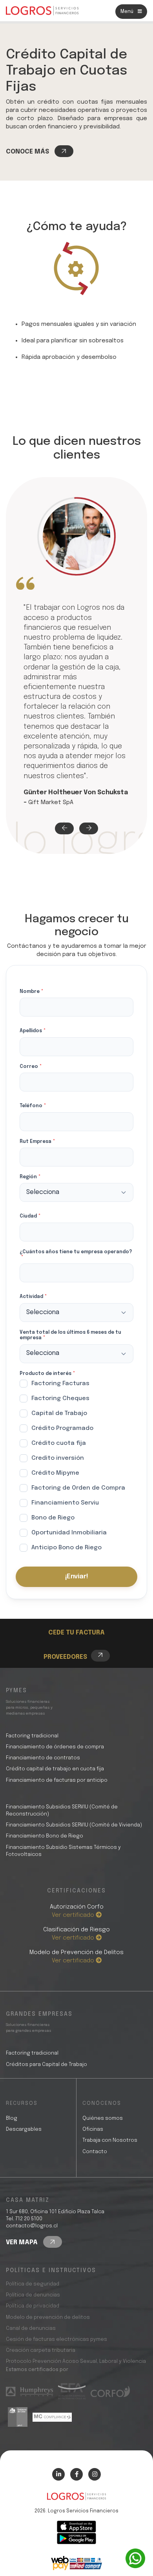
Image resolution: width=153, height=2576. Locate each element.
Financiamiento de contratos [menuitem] (43, 1758)
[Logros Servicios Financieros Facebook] (76, 2474)
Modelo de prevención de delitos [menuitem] (48, 2317)
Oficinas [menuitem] (93, 2129)
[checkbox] (76, 1467)
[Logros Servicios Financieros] (42, 11)
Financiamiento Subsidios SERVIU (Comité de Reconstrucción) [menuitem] (62, 1811)
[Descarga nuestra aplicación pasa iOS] (76, 2527)
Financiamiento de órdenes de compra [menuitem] (55, 1747)
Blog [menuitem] (12, 2118)
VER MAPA (23, 2242)
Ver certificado (74, 1915)
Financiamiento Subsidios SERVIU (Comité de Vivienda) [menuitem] (74, 1825)
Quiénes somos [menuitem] (103, 2118)
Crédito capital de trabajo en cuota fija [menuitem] (55, 1769)
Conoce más (28, 152)
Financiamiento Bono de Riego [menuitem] (45, 1836)
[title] (76, 2500)
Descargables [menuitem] (24, 2129)
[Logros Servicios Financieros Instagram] (95, 2474)
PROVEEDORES (65, 1657)
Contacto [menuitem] (95, 2152)
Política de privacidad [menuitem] (33, 2306)
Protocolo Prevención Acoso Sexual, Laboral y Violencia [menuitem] (76, 2361)
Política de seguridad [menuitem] (33, 2284)
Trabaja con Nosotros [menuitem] (110, 2140)
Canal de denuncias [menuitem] (31, 2328)
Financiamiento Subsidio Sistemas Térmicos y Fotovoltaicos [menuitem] (63, 1851)
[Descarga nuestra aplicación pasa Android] (76, 2539)
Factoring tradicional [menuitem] (32, 1736)
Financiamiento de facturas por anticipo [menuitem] (57, 1780)
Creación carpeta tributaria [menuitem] (41, 2350)
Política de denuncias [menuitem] (33, 2295)
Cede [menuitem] (69, 1611)
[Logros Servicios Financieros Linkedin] (58, 2474)
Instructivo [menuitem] (79, 1620)
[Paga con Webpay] (76, 2563)
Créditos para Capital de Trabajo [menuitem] (46, 2065)
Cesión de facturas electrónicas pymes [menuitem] (56, 2339)
